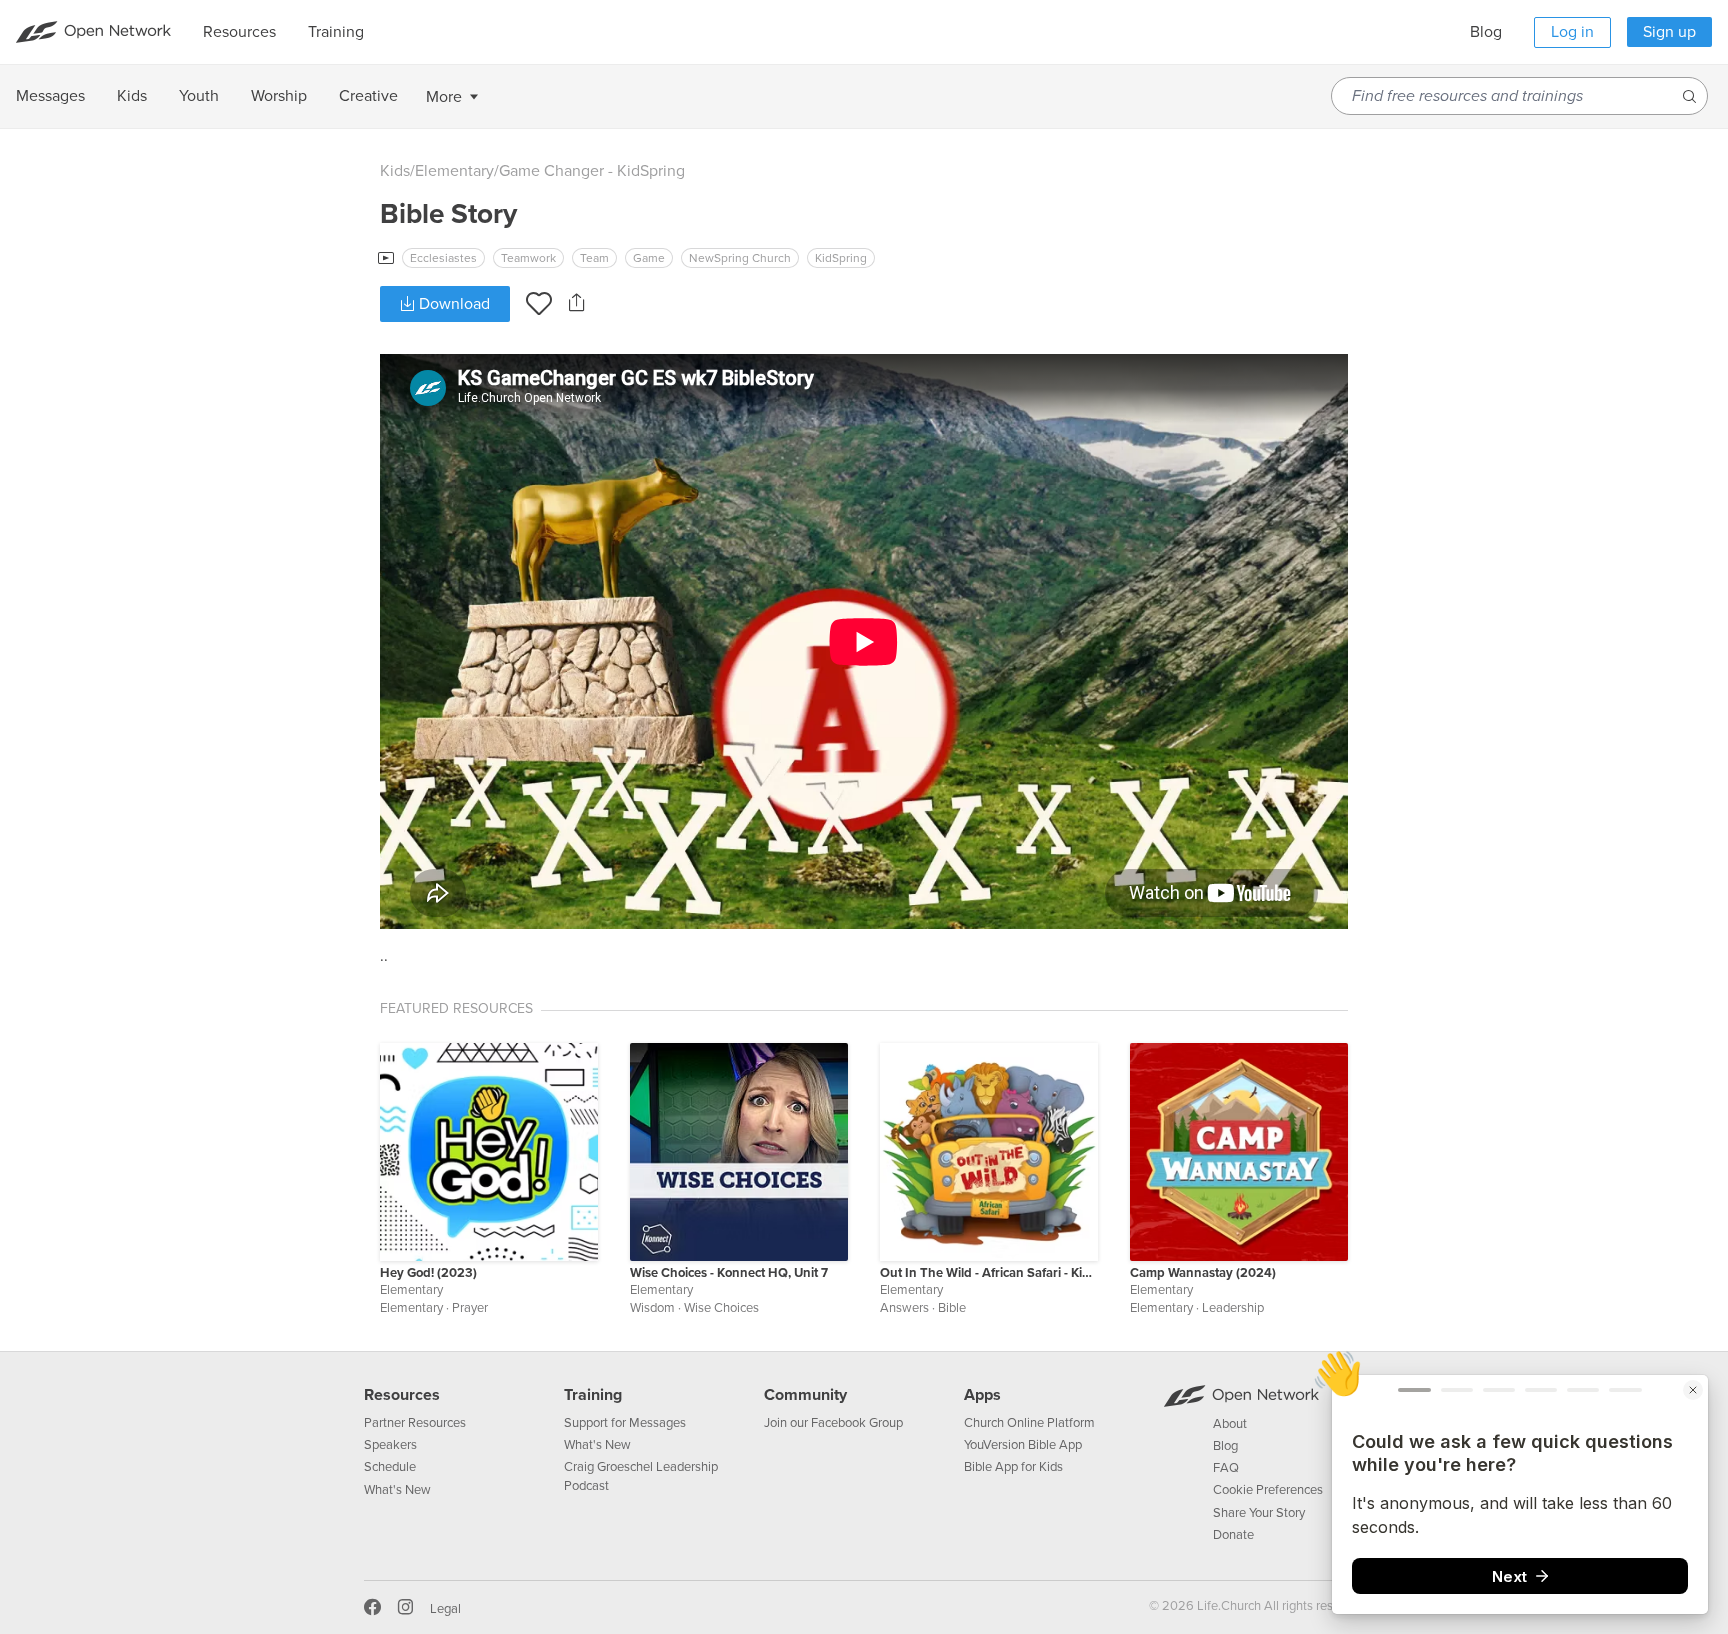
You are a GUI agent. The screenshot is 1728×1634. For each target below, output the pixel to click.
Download (452, 304)
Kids (395, 171)
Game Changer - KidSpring (592, 171)
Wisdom (652, 1308)
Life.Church (1227, 1606)
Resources (402, 1395)
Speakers (390, 1445)
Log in (1572, 32)
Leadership (1233, 1308)
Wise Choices (721, 1308)
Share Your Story (1259, 1513)
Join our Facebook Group (833, 1423)
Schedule (390, 1467)
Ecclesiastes (443, 258)
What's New (397, 1490)
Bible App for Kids (1013, 1467)
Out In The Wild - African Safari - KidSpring (989, 1273)
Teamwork (528, 258)
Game (649, 258)
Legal (445, 1609)
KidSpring (841, 258)
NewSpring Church (740, 258)
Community (805, 1395)
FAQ (1226, 1468)
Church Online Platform (1029, 1423)
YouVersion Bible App (1023, 1445)
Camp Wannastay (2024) (1203, 1273)
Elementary (454, 171)
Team (594, 258)
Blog (1486, 32)
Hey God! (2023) (428, 1273)
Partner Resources (415, 1423)
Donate (1233, 1535)
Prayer (470, 1308)
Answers (904, 1308)
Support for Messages (625, 1423)
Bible (952, 1308)
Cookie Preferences (1268, 1490)
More (444, 97)
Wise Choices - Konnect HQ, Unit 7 (729, 1273)
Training (593, 1395)
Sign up (1669, 32)
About (1230, 1424)
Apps (982, 1395)
